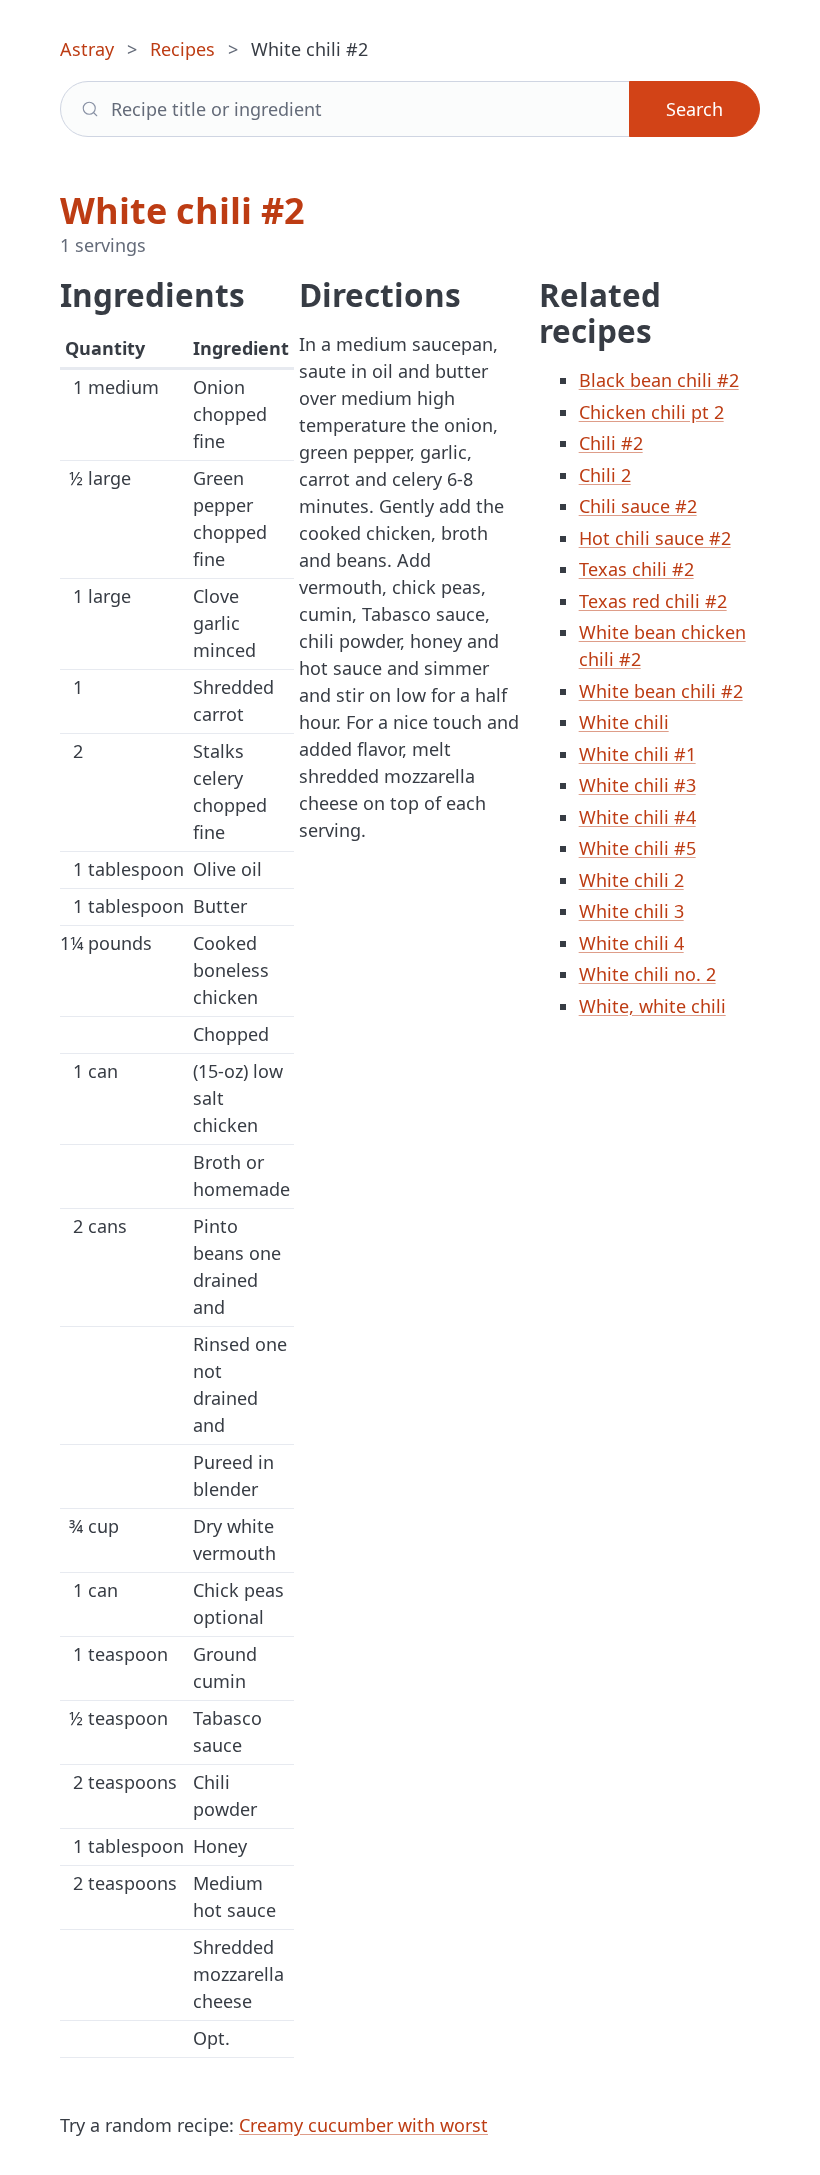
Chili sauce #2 (638, 506)
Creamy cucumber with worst (363, 2125)
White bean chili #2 (661, 691)
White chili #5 (637, 848)
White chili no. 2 (647, 974)
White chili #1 (637, 754)
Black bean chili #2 (659, 380)
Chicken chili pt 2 (651, 412)
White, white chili (652, 1006)
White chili (624, 722)
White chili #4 (637, 817)
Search (694, 109)
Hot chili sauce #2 (655, 538)
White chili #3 (637, 785)
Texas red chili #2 (653, 601)
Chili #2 (611, 443)
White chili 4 (631, 943)
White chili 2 (631, 880)
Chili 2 (605, 475)
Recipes (182, 49)
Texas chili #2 (636, 569)
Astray (87, 49)
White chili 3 (631, 911)
